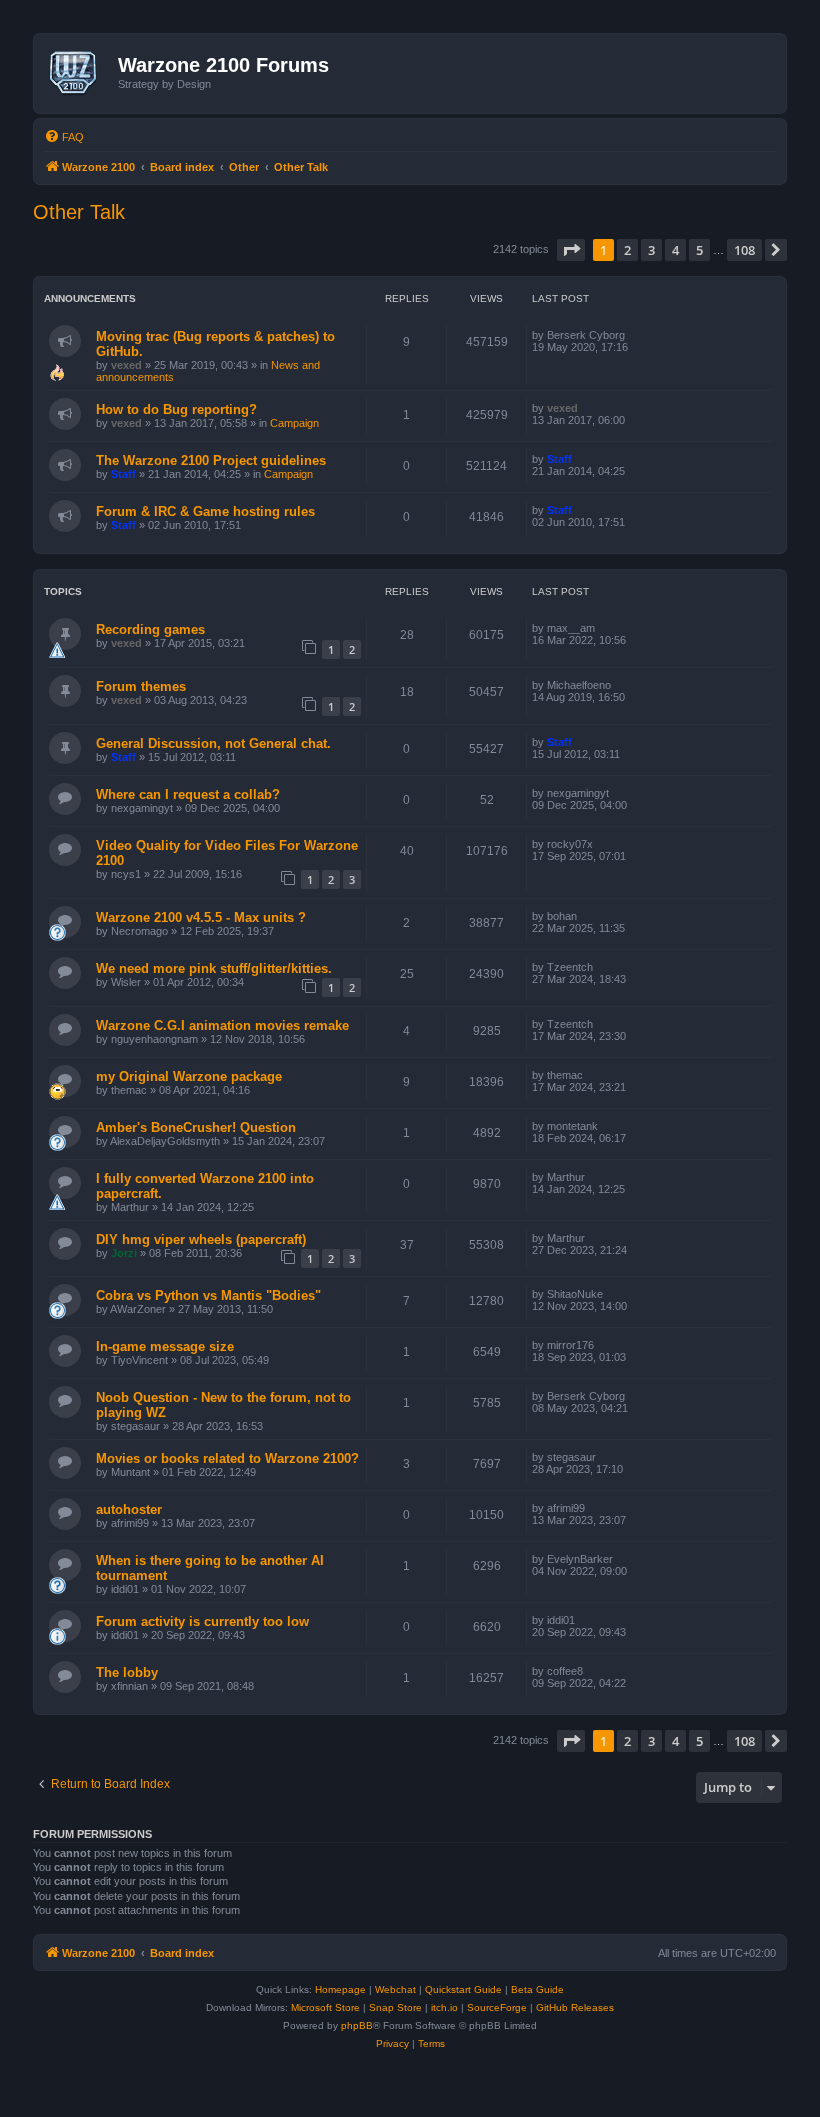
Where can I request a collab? (188, 794)
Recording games (150, 629)
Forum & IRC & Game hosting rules (205, 511)
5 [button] (699, 250)
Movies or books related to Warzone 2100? (227, 1458)
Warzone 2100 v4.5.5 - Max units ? (201, 917)
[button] (571, 250)
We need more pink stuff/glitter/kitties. (214, 968)
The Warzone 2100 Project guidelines (211, 460)
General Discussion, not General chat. (213, 743)
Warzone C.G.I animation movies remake (222, 1025)
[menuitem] (64, 137)
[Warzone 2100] (78, 73)
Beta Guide (537, 1989)
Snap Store (395, 2007)
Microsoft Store (325, 2007)
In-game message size (165, 1346)
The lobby (127, 1672)
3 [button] (651, 250)
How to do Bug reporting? (176, 409)
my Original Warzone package (189, 1076)
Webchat (395, 1989)
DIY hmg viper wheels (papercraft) (201, 1239)
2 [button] (627, 250)
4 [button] (675, 250)
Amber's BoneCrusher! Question (196, 1127)
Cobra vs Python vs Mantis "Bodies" (208, 1295)
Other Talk (79, 212)
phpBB (357, 2025)
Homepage (340, 1989)
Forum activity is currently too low (202, 1621)
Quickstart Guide (463, 1989)
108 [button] (744, 250)
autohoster (129, 1509)
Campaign (294, 423)
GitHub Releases (575, 2007)
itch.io (444, 2007)
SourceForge (497, 2007)
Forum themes (141, 686)
